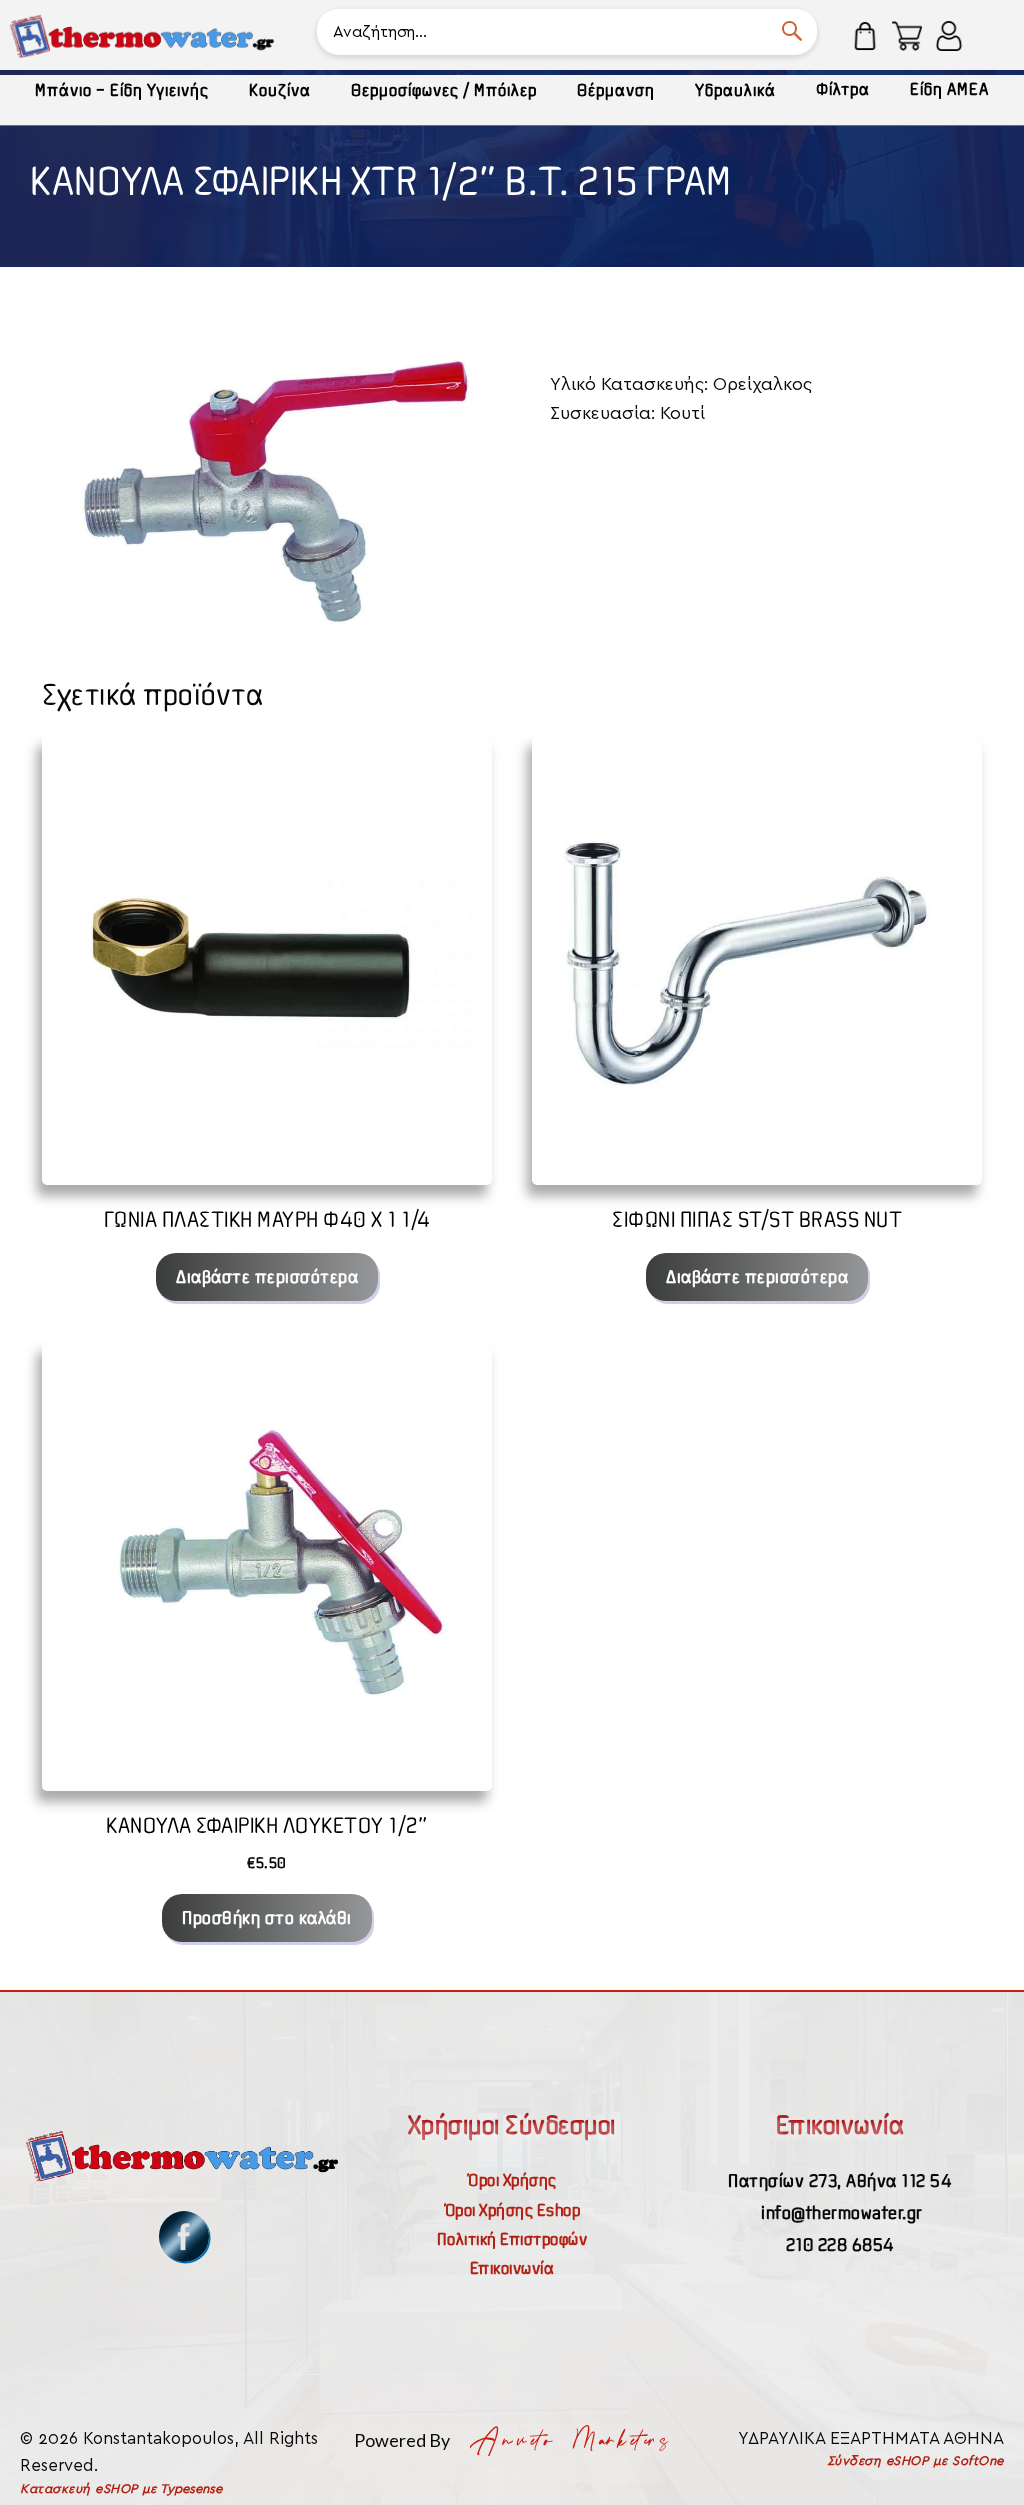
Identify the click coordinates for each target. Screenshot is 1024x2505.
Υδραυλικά (735, 90)
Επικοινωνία (512, 2268)
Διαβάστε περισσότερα (267, 1276)
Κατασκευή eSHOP (79, 2489)
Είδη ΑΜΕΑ (949, 89)
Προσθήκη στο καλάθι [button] (267, 1917)
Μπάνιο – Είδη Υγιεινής (122, 90)
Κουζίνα (280, 90)
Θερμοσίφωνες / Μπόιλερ (444, 90)
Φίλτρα (843, 89)
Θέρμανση (616, 90)
